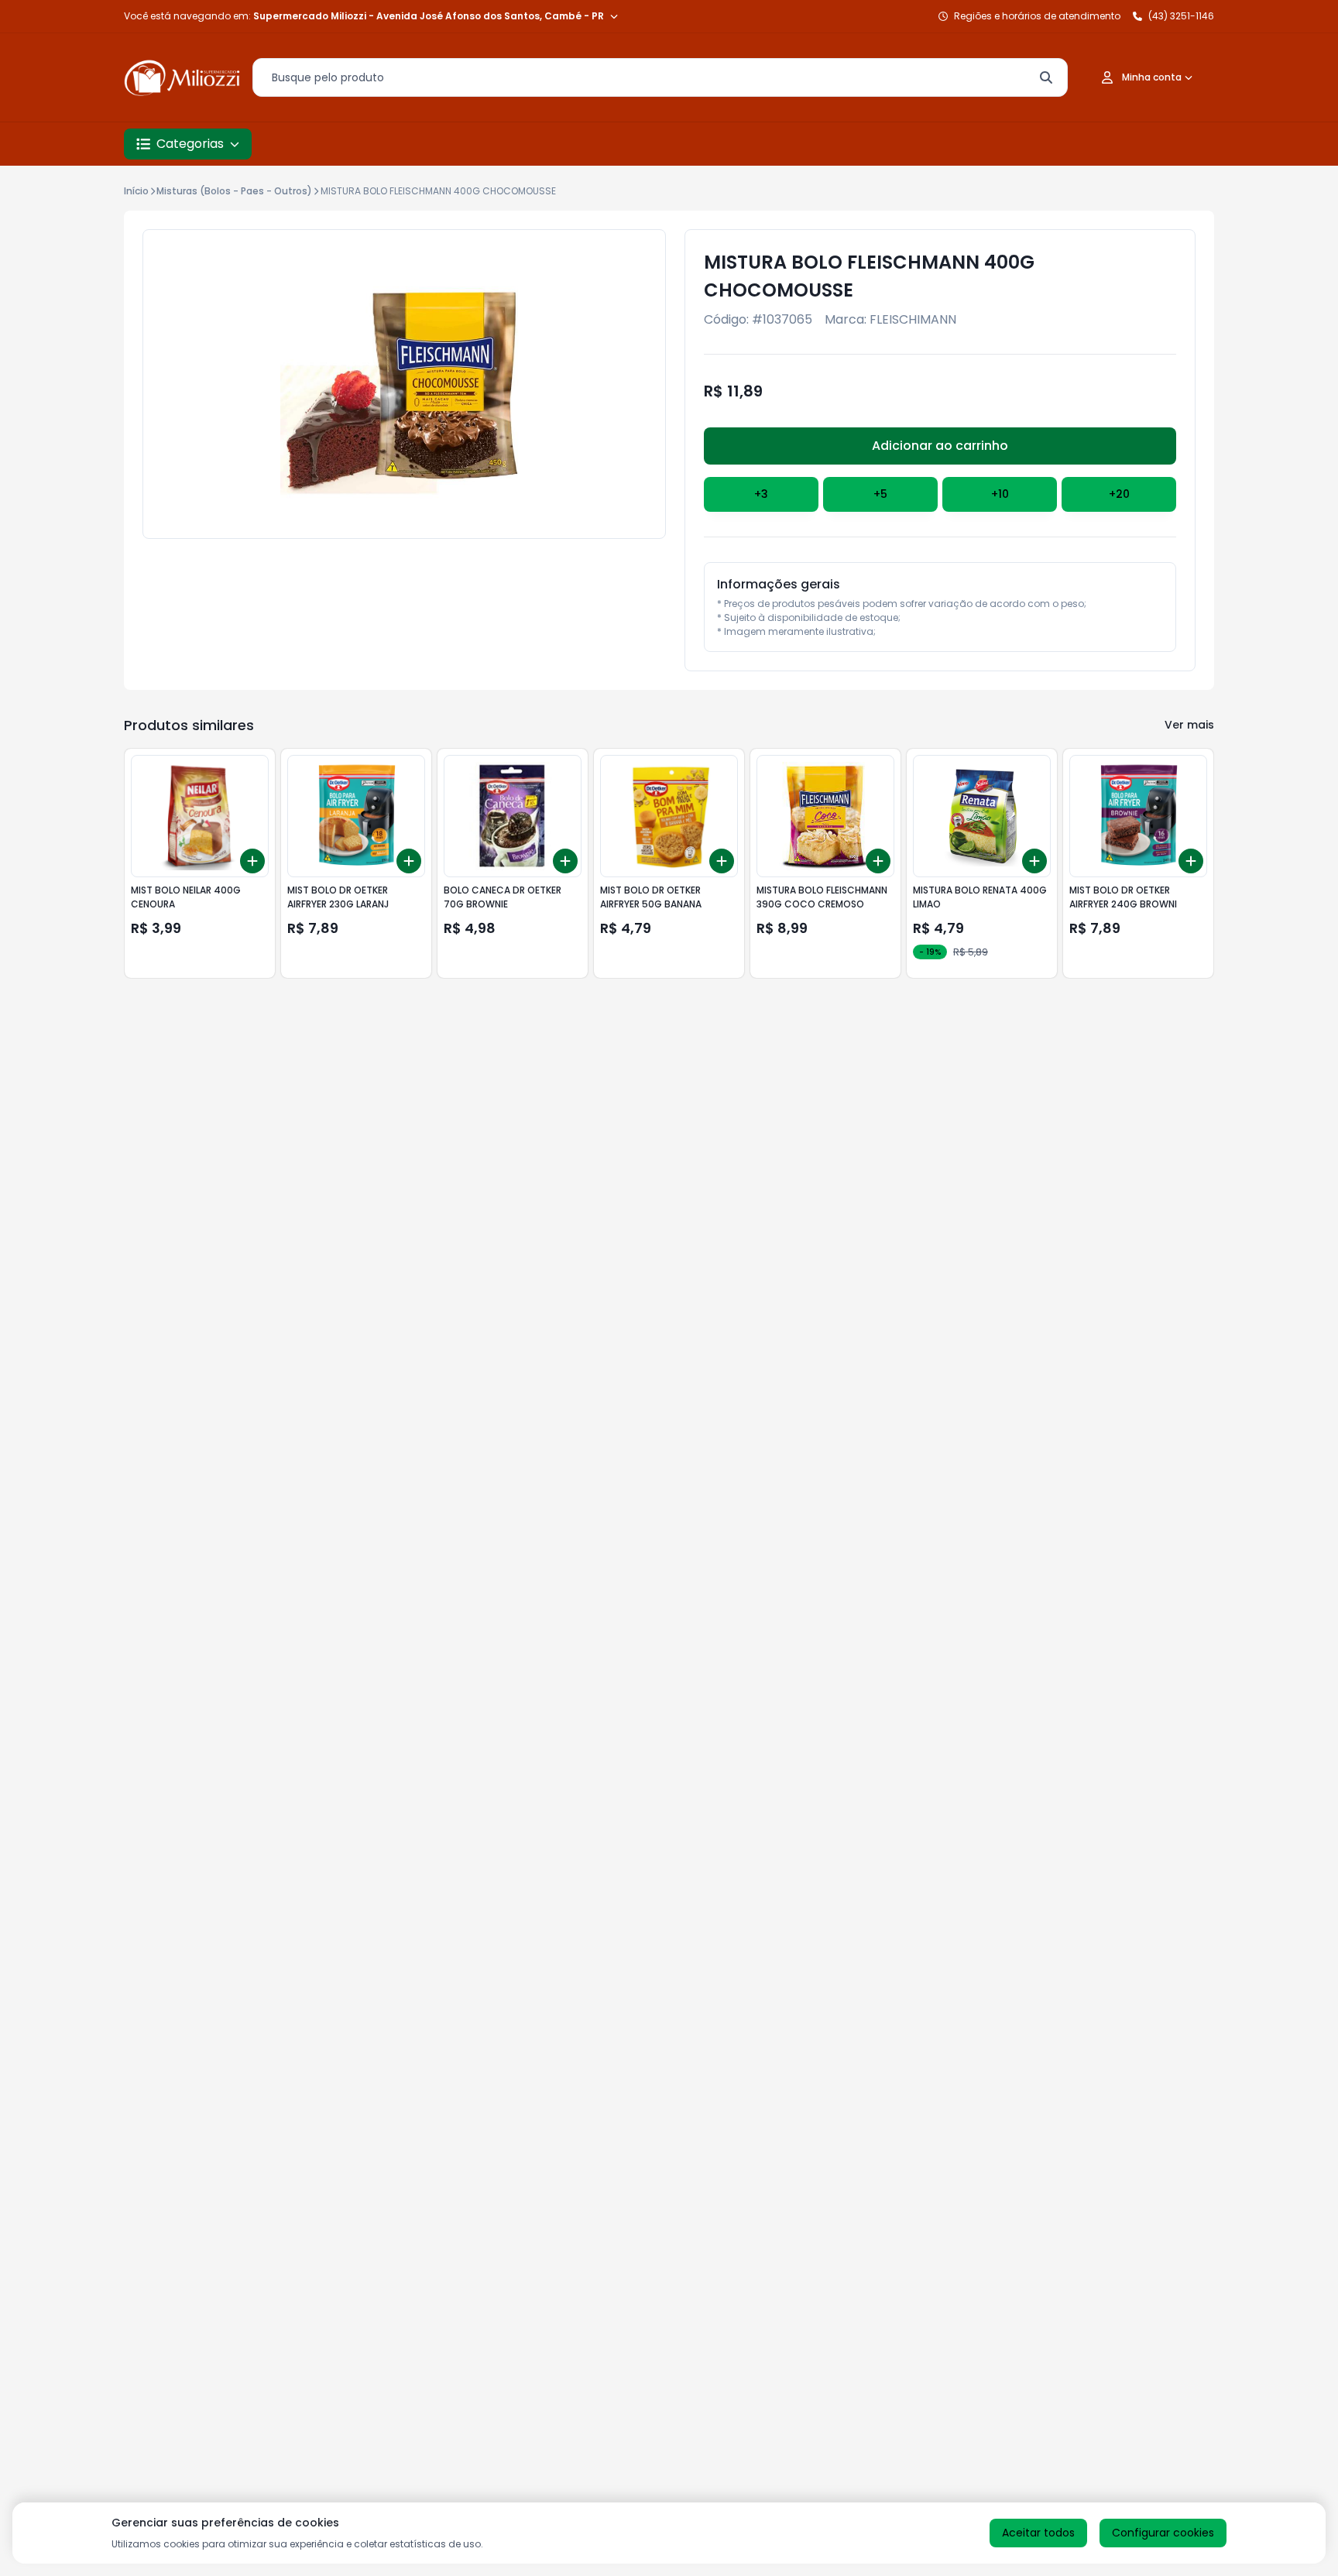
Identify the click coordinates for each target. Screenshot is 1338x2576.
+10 (1000, 494)
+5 (880, 494)
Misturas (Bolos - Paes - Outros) (234, 191)
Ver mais (1189, 725)
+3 (761, 494)
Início (136, 191)
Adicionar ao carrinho (940, 446)
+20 (1119, 494)
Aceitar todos (1038, 2533)
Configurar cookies (1163, 2533)
